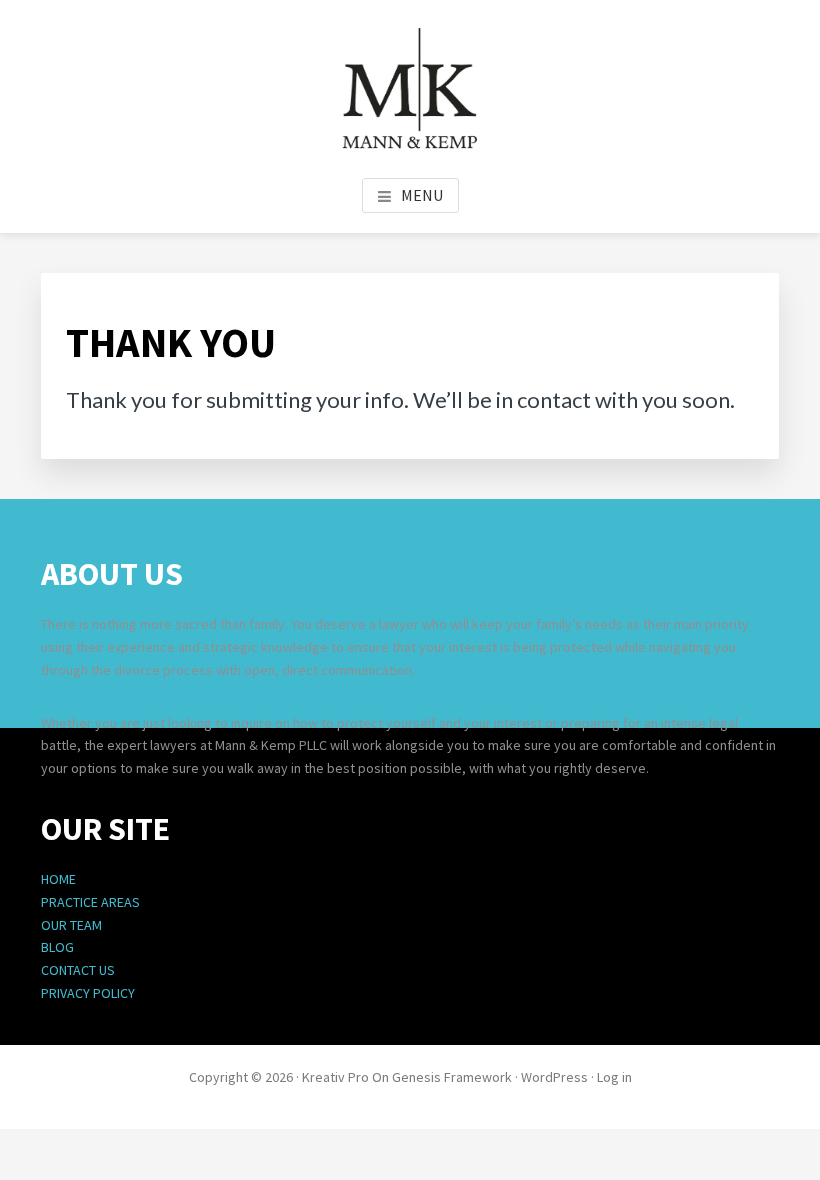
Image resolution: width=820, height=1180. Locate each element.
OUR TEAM (71, 925)
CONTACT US (78, 970)
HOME (58, 879)
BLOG (57, 947)
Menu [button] (422, 195)
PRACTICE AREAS (90, 902)
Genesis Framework (452, 1077)
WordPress (554, 1077)
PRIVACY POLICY (88, 993)
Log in (614, 1077)
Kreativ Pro (335, 1077)
